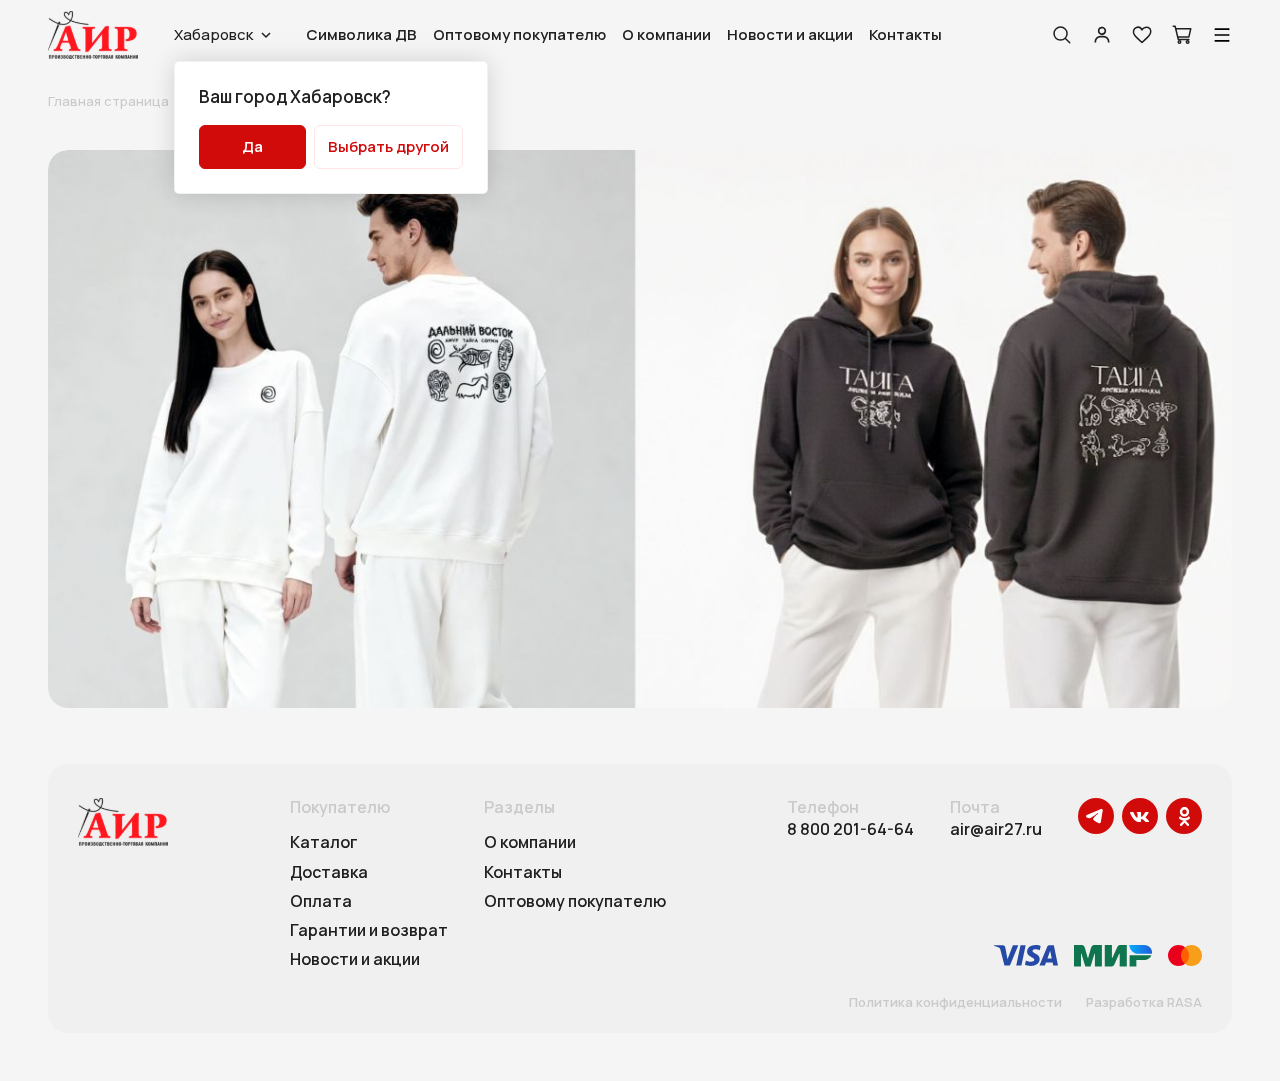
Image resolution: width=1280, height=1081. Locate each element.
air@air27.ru (996, 829)
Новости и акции (790, 34)
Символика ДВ (361, 34)
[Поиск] (1062, 35)
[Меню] (1222, 35)
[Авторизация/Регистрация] (1102, 35)
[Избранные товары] (1142, 35)
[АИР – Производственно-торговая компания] (93, 35)
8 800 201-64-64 (850, 829)
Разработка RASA (1144, 1003)
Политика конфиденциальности (955, 1003)
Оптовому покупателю (519, 34)
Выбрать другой (388, 146)
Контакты (905, 34)
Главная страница (108, 101)
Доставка (329, 873)
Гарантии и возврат (369, 931)
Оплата (321, 902)
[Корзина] (1182, 35)
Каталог (324, 843)
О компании (666, 34)
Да (252, 146)
